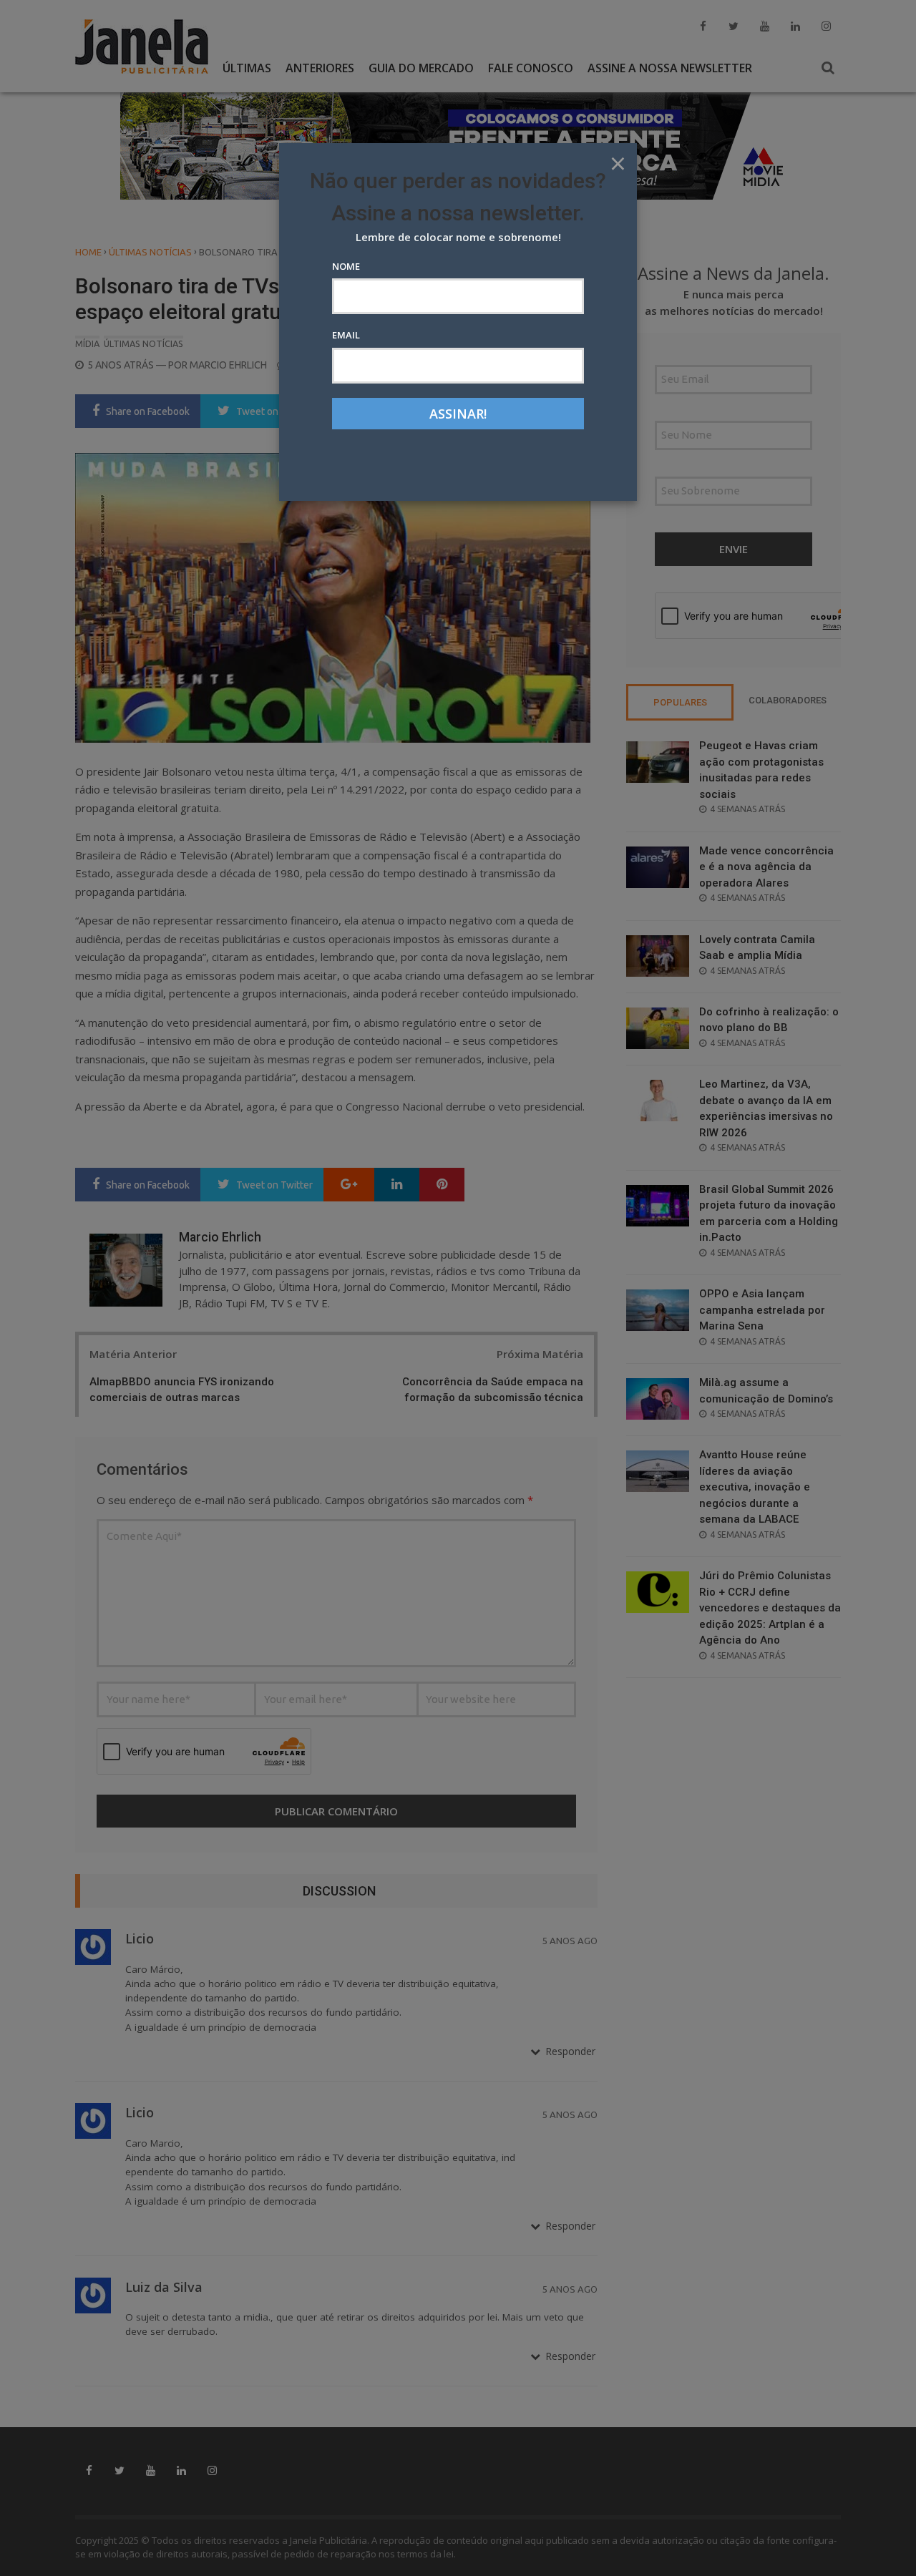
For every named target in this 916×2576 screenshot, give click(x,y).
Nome (346, 266)
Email (346, 335)
